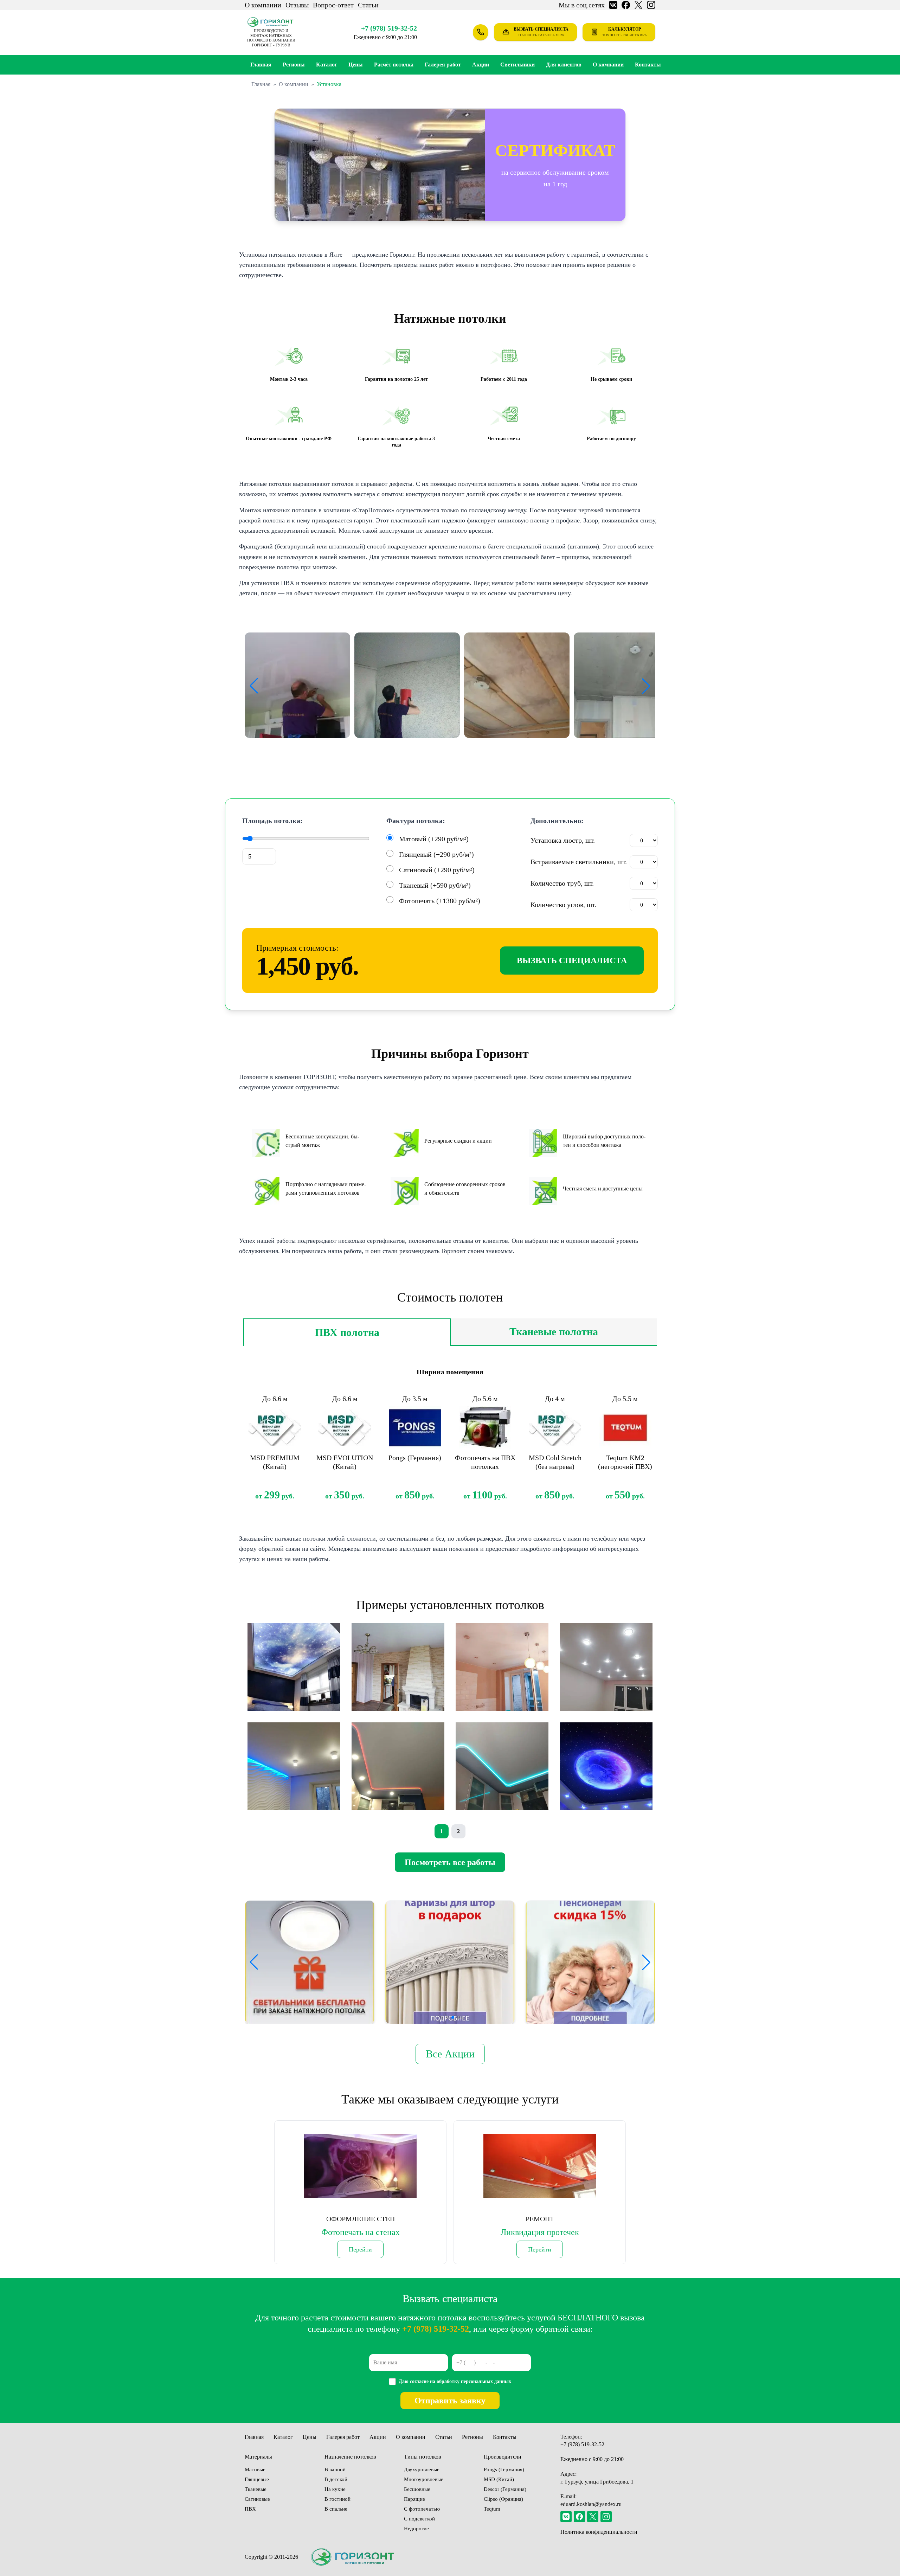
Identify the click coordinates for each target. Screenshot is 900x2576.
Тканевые (256, 2489)
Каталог (327, 65)
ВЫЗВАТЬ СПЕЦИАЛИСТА (572, 961)
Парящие (414, 2499)
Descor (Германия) (505, 2489)
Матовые (255, 2469)
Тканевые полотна (554, 1332)
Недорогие (416, 2529)
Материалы (258, 2457)
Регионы (472, 2437)
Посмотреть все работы (450, 1862)
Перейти (360, 2249)
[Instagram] (606, 2517)
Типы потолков (423, 2457)
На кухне (335, 2489)
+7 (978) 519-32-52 (389, 28)
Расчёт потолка (394, 65)
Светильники (517, 65)
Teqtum (492, 2509)
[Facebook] (579, 2517)
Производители (503, 2457)
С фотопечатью (422, 2509)
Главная (261, 65)
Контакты (648, 65)
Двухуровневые (422, 2469)
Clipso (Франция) (503, 2499)
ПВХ (250, 2509)
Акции (481, 65)
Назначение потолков (350, 2457)
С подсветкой (419, 2519)
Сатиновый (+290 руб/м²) (437, 870)
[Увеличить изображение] (297, 685)
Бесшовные (417, 2489)
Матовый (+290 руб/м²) (434, 839)
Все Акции (450, 2054)
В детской (336, 2479)
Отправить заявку (450, 2401)
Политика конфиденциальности (599, 2532)
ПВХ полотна (347, 1332)
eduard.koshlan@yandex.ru (591, 2504)
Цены (356, 65)
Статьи (368, 5)
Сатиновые (257, 2499)
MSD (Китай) (499, 2479)
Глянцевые (257, 2479)
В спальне (336, 2509)
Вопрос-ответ (333, 5)
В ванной (335, 2469)
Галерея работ (443, 65)
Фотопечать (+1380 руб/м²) (440, 901)
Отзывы (297, 5)
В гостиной (337, 2499)
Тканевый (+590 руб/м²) (435, 885)
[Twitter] (593, 2517)
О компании (263, 5)
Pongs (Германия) (504, 2469)
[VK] (566, 2517)
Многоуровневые (424, 2479)
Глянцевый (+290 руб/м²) (436, 854)
